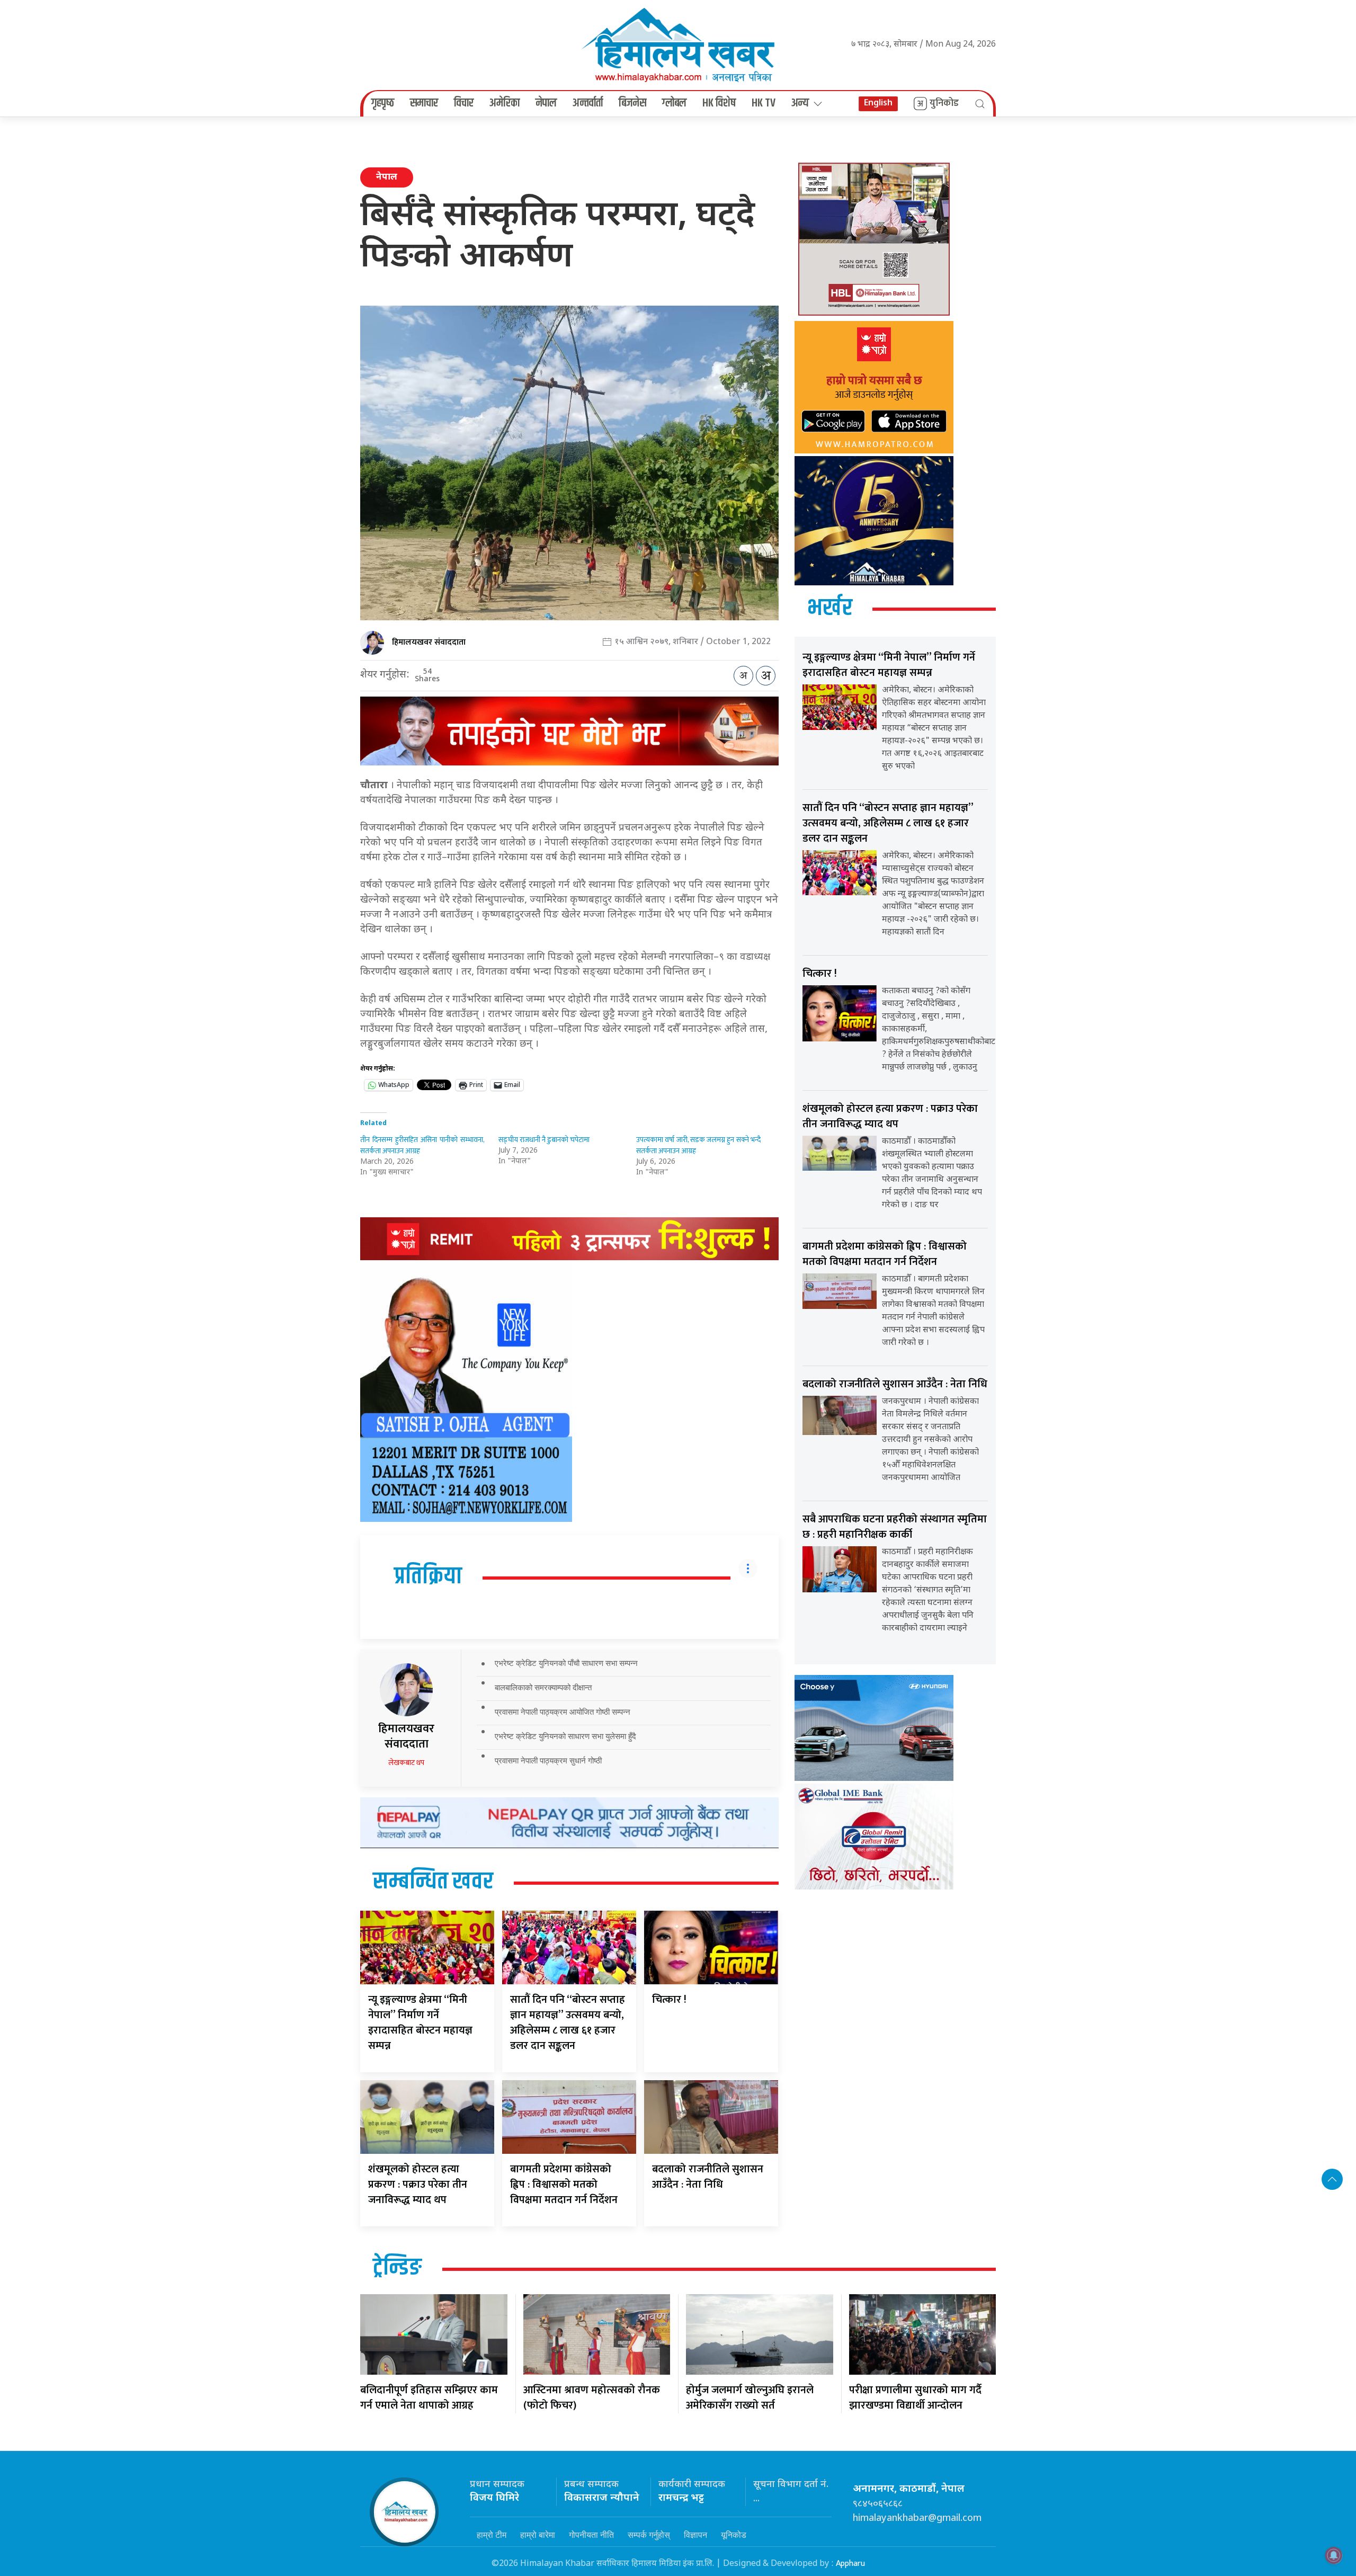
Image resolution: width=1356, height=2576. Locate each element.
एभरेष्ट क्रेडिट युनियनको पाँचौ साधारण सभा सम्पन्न (566, 1663)
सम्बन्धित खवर (433, 1882)
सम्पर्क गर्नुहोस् (649, 2535)
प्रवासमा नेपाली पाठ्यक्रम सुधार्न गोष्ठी (548, 1761)
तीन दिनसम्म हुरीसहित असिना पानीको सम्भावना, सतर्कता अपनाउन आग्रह (422, 1145)
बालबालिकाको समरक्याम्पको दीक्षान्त (543, 1687)
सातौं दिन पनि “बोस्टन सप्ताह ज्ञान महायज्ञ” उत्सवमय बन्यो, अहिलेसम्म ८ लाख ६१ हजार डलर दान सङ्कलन (568, 2023)
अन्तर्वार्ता (588, 103)
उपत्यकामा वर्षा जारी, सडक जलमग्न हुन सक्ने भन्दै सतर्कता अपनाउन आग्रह (698, 1145)
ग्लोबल (674, 103)
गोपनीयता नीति (591, 2535)
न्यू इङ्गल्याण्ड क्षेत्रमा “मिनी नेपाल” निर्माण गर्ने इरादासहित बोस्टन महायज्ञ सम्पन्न (420, 2023)
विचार (464, 103)
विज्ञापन (695, 2535)
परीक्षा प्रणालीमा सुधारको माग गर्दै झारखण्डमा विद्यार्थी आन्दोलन (915, 2398)
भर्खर (830, 609)
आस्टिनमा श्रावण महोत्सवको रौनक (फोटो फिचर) (592, 2398)
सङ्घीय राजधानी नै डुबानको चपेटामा (544, 1140)
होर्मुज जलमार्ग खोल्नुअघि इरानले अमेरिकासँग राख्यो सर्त (750, 2398)
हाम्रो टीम (492, 2535)
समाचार (424, 103)
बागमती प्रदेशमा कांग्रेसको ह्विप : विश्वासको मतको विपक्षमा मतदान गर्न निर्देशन (564, 2185)
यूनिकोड (734, 2535)
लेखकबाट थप (406, 1763)
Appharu (850, 2564)
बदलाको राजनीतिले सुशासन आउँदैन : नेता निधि (708, 2177)
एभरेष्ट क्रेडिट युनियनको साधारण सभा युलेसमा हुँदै (565, 1736)
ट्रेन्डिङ (397, 2268)
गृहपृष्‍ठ (383, 103)
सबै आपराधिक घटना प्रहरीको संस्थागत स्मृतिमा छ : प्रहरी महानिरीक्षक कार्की (895, 1527)
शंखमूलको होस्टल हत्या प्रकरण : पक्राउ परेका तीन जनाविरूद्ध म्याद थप (418, 2185)
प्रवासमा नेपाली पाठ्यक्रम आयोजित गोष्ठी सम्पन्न (563, 1712)
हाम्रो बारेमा (538, 2535)
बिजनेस (632, 103)
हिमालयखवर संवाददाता (429, 642)
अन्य (800, 103)
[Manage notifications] (1334, 2555)
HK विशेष (719, 103)
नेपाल (546, 103)
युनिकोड (944, 103)
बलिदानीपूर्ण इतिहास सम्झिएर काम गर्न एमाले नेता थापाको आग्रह (429, 2398)
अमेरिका (505, 103)
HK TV (764, 103)
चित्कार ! (669, 2000)
